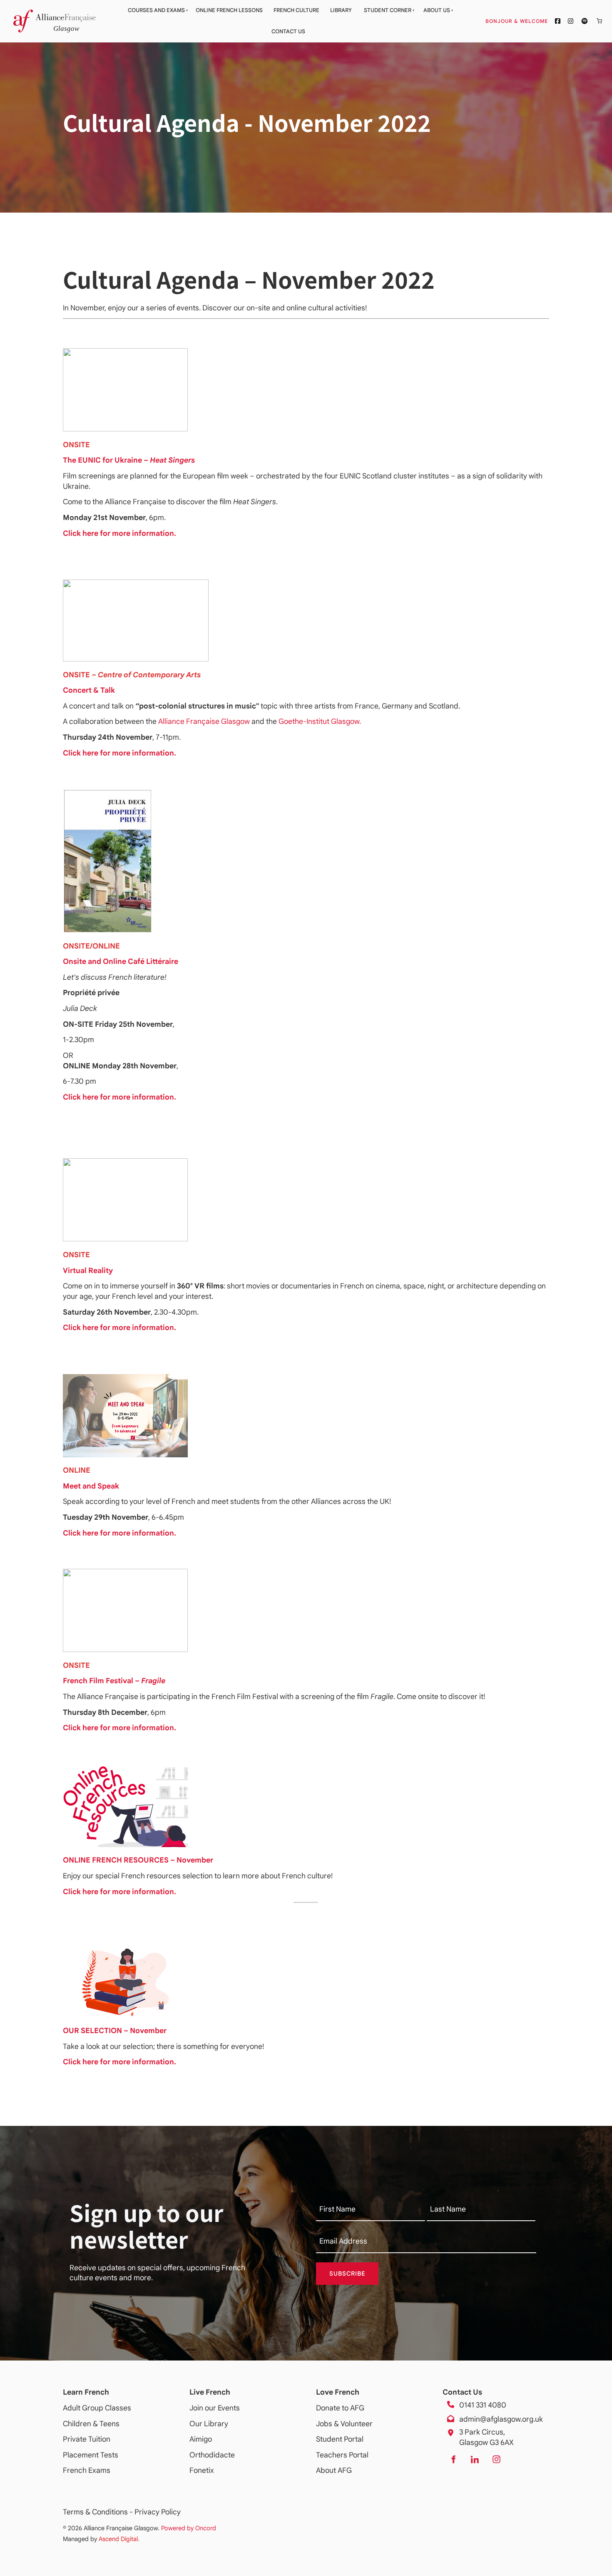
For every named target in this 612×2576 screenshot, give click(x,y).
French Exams (87, 2470)
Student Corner (388, 10)
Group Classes (107, 2408)
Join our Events (215, 2408)
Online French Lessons (229, 10)
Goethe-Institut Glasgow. (320, 721)
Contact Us (288, 31)
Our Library (209, 2424)
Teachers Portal (342, 2455)
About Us (437, 10)
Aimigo (201, 2439)
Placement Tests (91, 2455)
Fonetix (202, 2470)
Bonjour (532, 21)
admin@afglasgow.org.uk (501, 2419)
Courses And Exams (156, 10)
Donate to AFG (340, 2408)
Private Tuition (87, 2439)
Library (341, 10)
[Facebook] (453, 2460)
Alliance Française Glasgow (204, 721)
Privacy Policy (158, 2512)
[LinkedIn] (475, 2460)
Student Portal (340, 2439)
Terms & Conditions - (99, 2512)
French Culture (296, 10)
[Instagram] (496, 2460)
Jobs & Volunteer (344, 2424)
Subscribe (347, 2274)
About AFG (334, 2470)
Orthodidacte (212, 2455)
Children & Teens (91, 2424)
